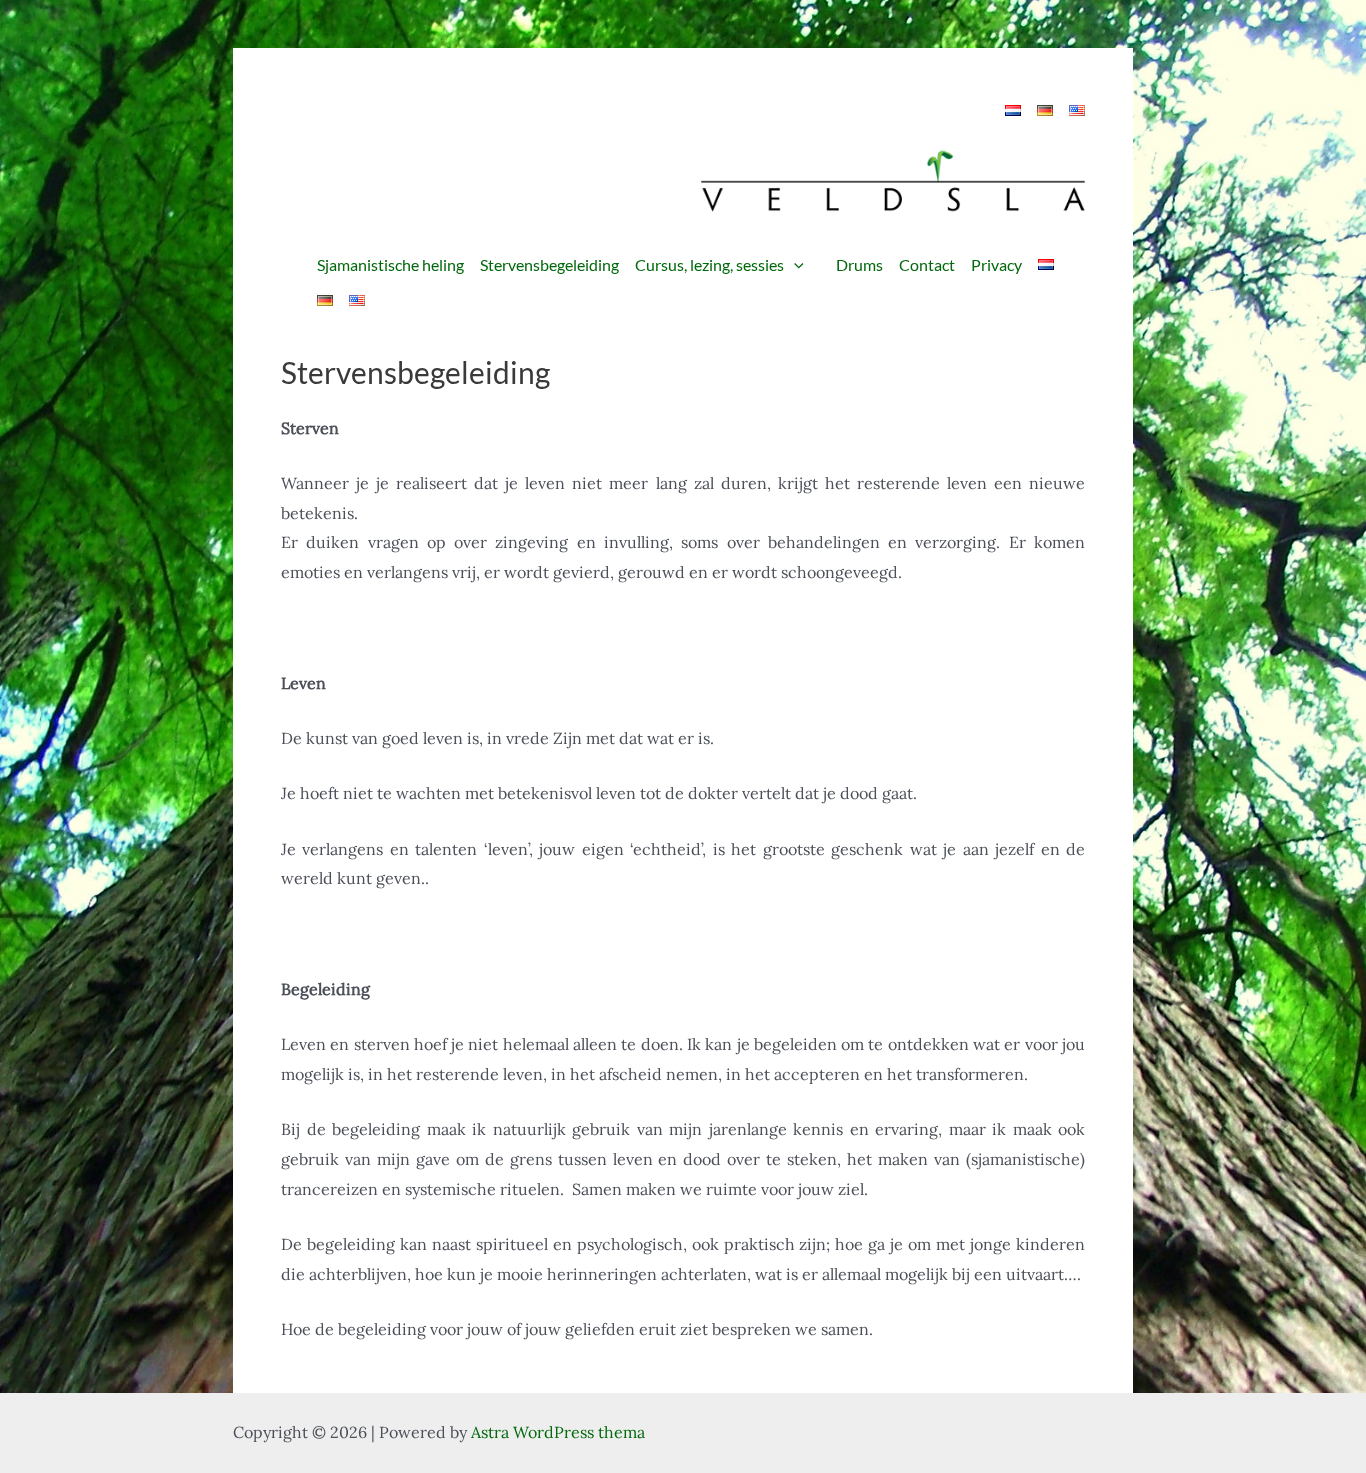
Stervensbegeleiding (549, 264)
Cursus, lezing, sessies (709, 264)
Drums (859, 264)
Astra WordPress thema (558, 1432)
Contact (927, 264)
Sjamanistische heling (390, 264)
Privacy (996, 264)
